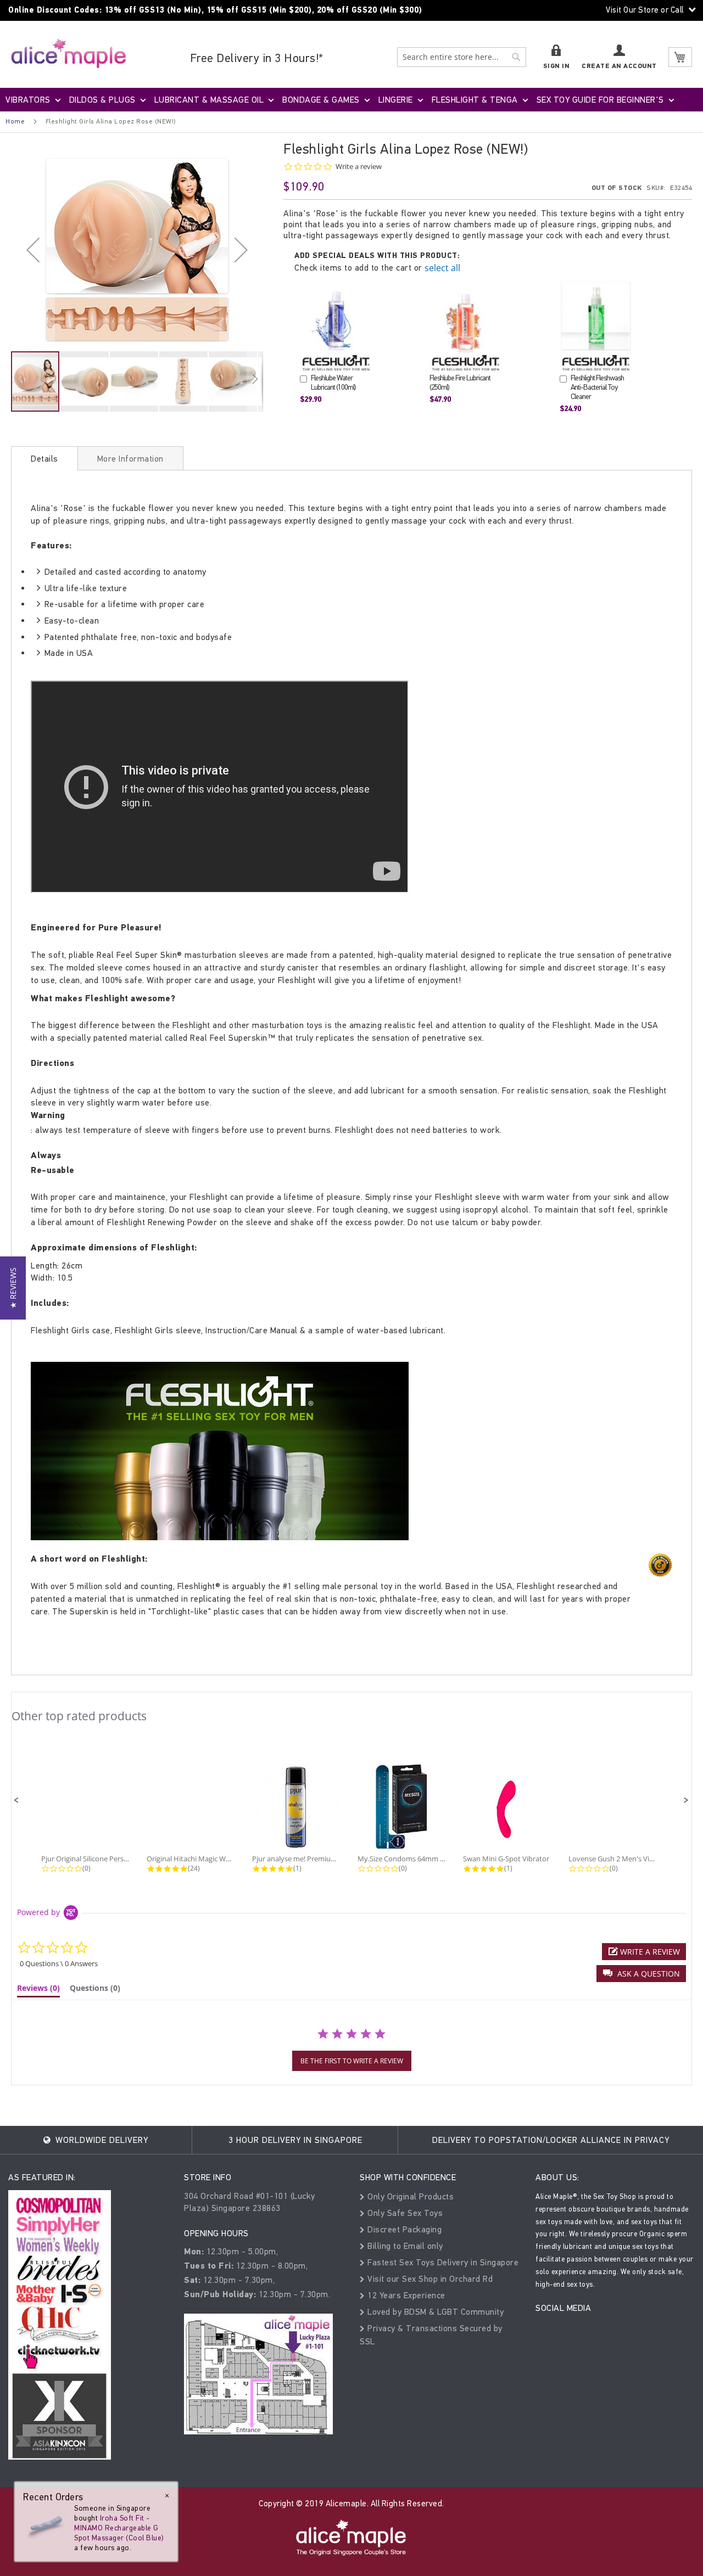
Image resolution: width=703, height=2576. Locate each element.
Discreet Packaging (403, 2229)
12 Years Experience (405, 2295)
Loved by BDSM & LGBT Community (434, 2312)
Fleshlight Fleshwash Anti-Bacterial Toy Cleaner (597, 387)
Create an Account (619, 66)
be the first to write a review (352, 2061)
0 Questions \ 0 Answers (59, 1963)
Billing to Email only (404, 2246)
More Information (130, 459)
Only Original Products (409, 2196)
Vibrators (28, 100)
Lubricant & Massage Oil (209, 100)
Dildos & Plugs (102, 100)
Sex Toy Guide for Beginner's (600, 100)
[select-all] (442, 268)
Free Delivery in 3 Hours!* (257, 58)
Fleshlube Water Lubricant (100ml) (333, 383)
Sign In (557, 66)
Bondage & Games (321, 100)
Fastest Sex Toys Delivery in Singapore (442, 2262)
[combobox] (462, 57)
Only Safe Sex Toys (404, 2213)
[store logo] (69, 53)
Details (44, 459)
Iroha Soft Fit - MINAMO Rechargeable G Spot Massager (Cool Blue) (119, 2528)
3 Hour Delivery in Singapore (295, 2140)
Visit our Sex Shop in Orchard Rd (429, 2279)
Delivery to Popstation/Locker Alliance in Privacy (551, 2140)
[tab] (44, 458)
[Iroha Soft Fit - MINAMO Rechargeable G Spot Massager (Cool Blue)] (45, 2525)
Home (15, 121)
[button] (33, 249)
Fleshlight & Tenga (475, 100)
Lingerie (396, 100)
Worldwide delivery (101, 2140)
